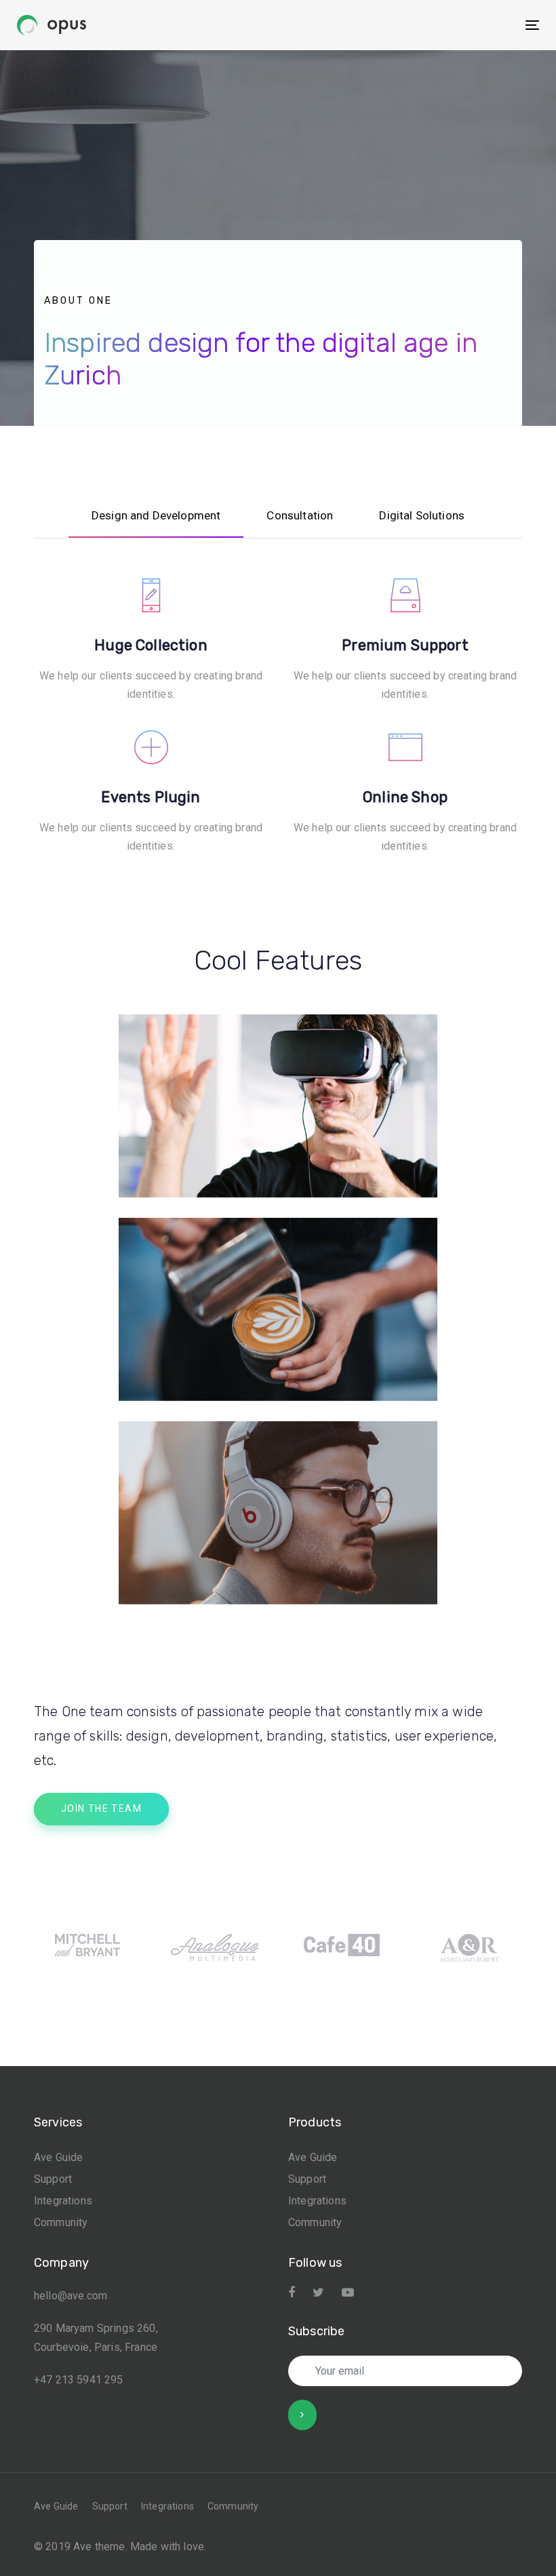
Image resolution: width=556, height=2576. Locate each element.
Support (53, 2179)
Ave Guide (58, 2157)
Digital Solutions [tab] (422, 515)
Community (61, 2222)
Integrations (63, 2201)
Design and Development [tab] (156, 515)
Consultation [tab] (300, 515)
